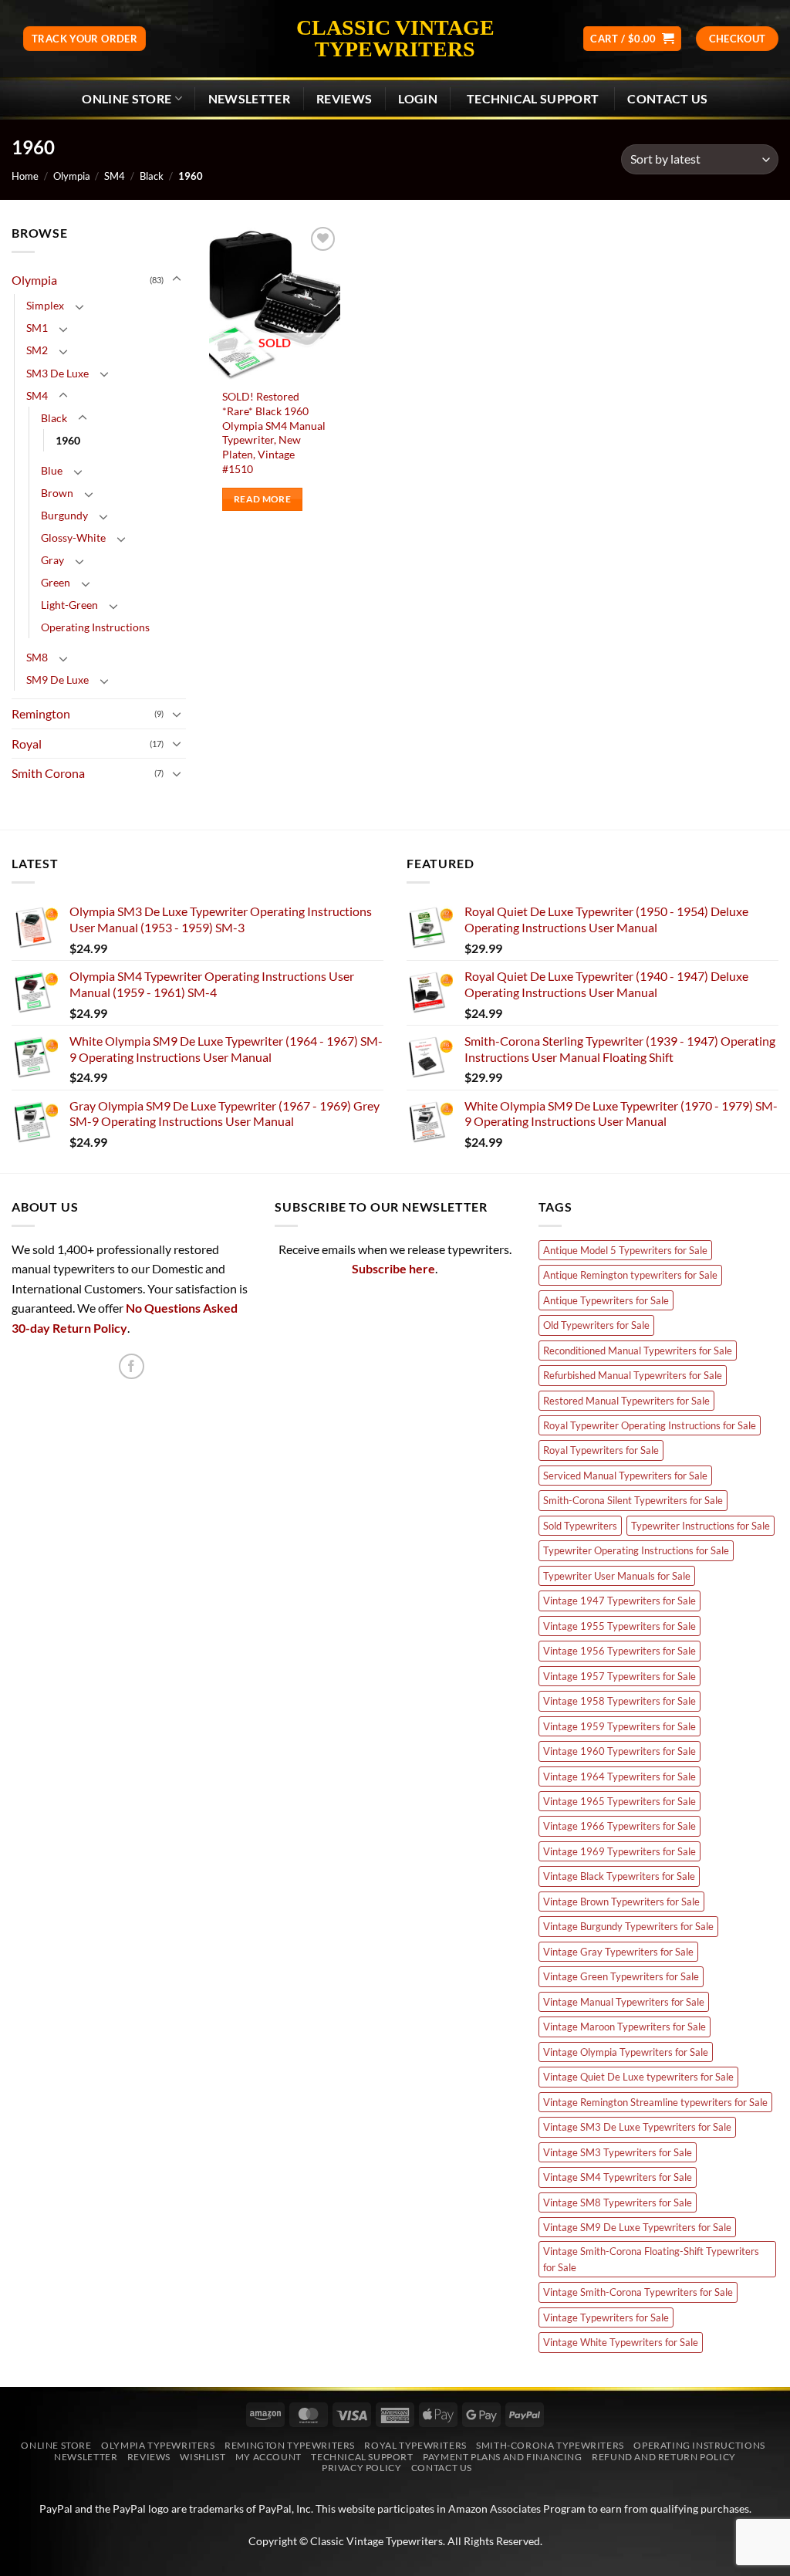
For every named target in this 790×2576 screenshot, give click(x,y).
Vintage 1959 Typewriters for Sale (620, 1726)
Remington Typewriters (290, 2445)
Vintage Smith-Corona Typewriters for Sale (638, 2292)
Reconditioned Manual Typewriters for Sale (638, 1351)
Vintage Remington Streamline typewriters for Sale (655, 2102)
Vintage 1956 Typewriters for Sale (620, 1651)
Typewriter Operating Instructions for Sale (636, 1550)
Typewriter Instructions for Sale (701, 1526)
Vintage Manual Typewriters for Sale (624, 2002)
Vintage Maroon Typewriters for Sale (625, 2027)
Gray (52, 560)
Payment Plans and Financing (503, 2457)
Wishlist (203, 2457)
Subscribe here (393, 1268)
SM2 (37, 350)
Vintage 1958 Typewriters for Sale (620, 1701)
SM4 (115, 176)
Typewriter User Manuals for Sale (617, 1576)
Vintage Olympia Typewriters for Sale (626, 2052)
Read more (262, 499)
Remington (41, 713)
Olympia (72, 176)
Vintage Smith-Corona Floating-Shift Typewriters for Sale (651, 2259)
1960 (68, 440)
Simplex (45, 305)
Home (25, 176)
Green (56, 582)
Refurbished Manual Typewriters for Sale (633, 1375)
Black (152, 176)
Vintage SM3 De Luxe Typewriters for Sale (637, 2127)
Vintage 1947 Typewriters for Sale (620, 1601)
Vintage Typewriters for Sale (606, 2317)
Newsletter (86, 2457)
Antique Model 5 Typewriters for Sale (625, 1250)
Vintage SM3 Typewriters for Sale (618, 2152)
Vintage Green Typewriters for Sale (621, 1976)
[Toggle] (177, 279)
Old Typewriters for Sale (596, 1325)
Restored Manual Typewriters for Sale (626, 1401)
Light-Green (69, 605)
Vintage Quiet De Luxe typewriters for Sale (638, 2077)
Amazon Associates (495, 2508)
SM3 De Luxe (57, 373)
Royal (27, 744)
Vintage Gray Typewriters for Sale (618, 1952)
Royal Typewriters (415, 2445)
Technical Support (362, 2457)
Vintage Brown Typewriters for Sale (621, 1902)
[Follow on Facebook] (132, 1366)
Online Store (127, 98)
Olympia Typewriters (158, 2445)
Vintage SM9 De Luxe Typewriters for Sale (637, 2227)
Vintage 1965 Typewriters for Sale (620, 1801)
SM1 (37, 328)
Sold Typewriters (580, 1526)
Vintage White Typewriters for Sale (621, 2342)
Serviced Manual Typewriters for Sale (625, 1476)
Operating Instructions (95, 627)
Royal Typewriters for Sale (601, 1450)
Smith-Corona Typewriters (550, 2445)
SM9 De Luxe (57, 679)
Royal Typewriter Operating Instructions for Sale (650, 1425)
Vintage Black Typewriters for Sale (619, 1876)
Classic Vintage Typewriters (395, 39)
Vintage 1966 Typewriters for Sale (620, 1826)
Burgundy (64, 515)
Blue (52, 470)
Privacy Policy (362, 2468)
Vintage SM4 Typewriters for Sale (618, 2177)
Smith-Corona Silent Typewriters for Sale (633, 1500)
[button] (632, 39)
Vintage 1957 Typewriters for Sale (620, 1676)
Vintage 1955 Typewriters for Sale (620, 1626)
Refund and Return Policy (664, 2457)
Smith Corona (48, 773)
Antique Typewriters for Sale (606, 1300)
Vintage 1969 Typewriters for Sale (620, 1851)
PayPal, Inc (285, 2508)
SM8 (37, 657)
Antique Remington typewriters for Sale (630, 1275)
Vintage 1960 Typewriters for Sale (620, 1751)
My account (268, 2457)
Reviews (344, 98)
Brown (57, 493)
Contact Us (667, 98)
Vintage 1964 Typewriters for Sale (620, 1776)
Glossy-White (73, 538)
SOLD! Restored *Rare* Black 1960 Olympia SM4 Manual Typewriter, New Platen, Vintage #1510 (274, 433)
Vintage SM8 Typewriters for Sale (618, 2202)
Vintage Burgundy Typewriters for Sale (628, 1926)
